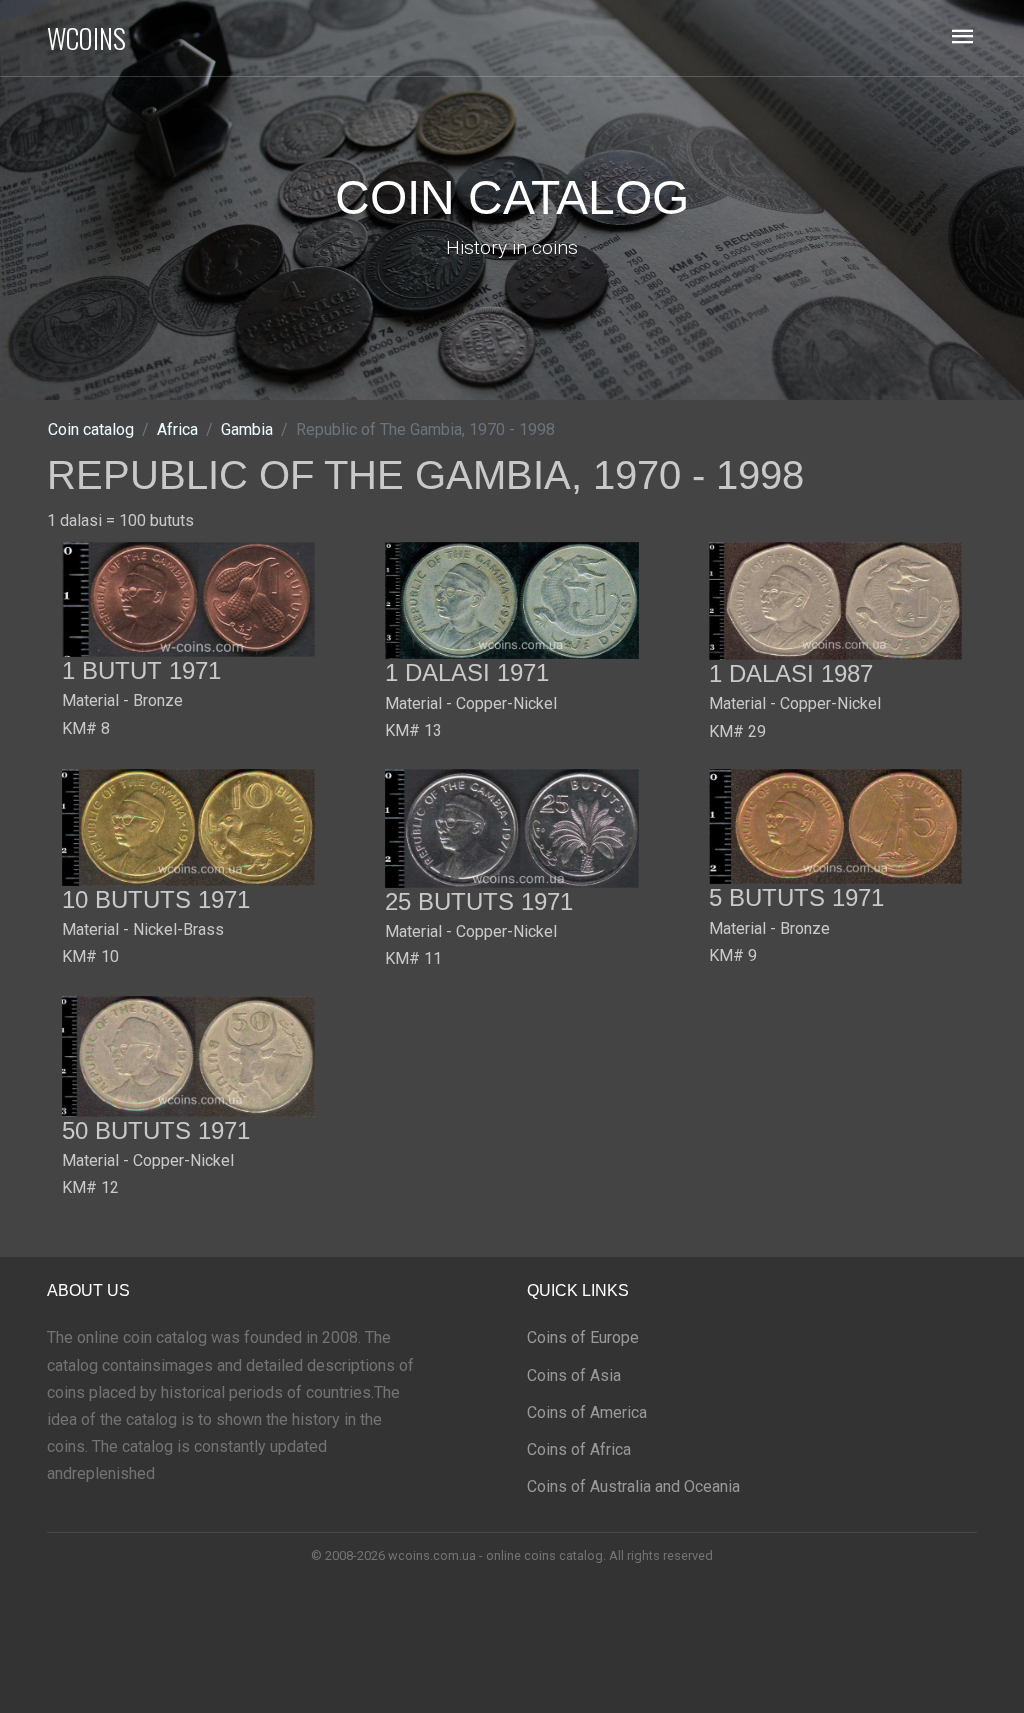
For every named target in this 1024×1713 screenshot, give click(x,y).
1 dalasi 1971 (467, 672)
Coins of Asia (574, 1375)
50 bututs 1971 (156, 1130)
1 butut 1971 (141, 670)
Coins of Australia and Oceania (633, 1486)
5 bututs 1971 (796, 897)
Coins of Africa (579, 1449)
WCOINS (86, 38)
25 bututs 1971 (479, 901)
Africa (177, 429)
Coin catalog (91, 429)
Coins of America (587, 1412)
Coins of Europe (583, 1337)
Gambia (247, 429)
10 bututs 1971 (156, 899)
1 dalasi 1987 (791, 673)
